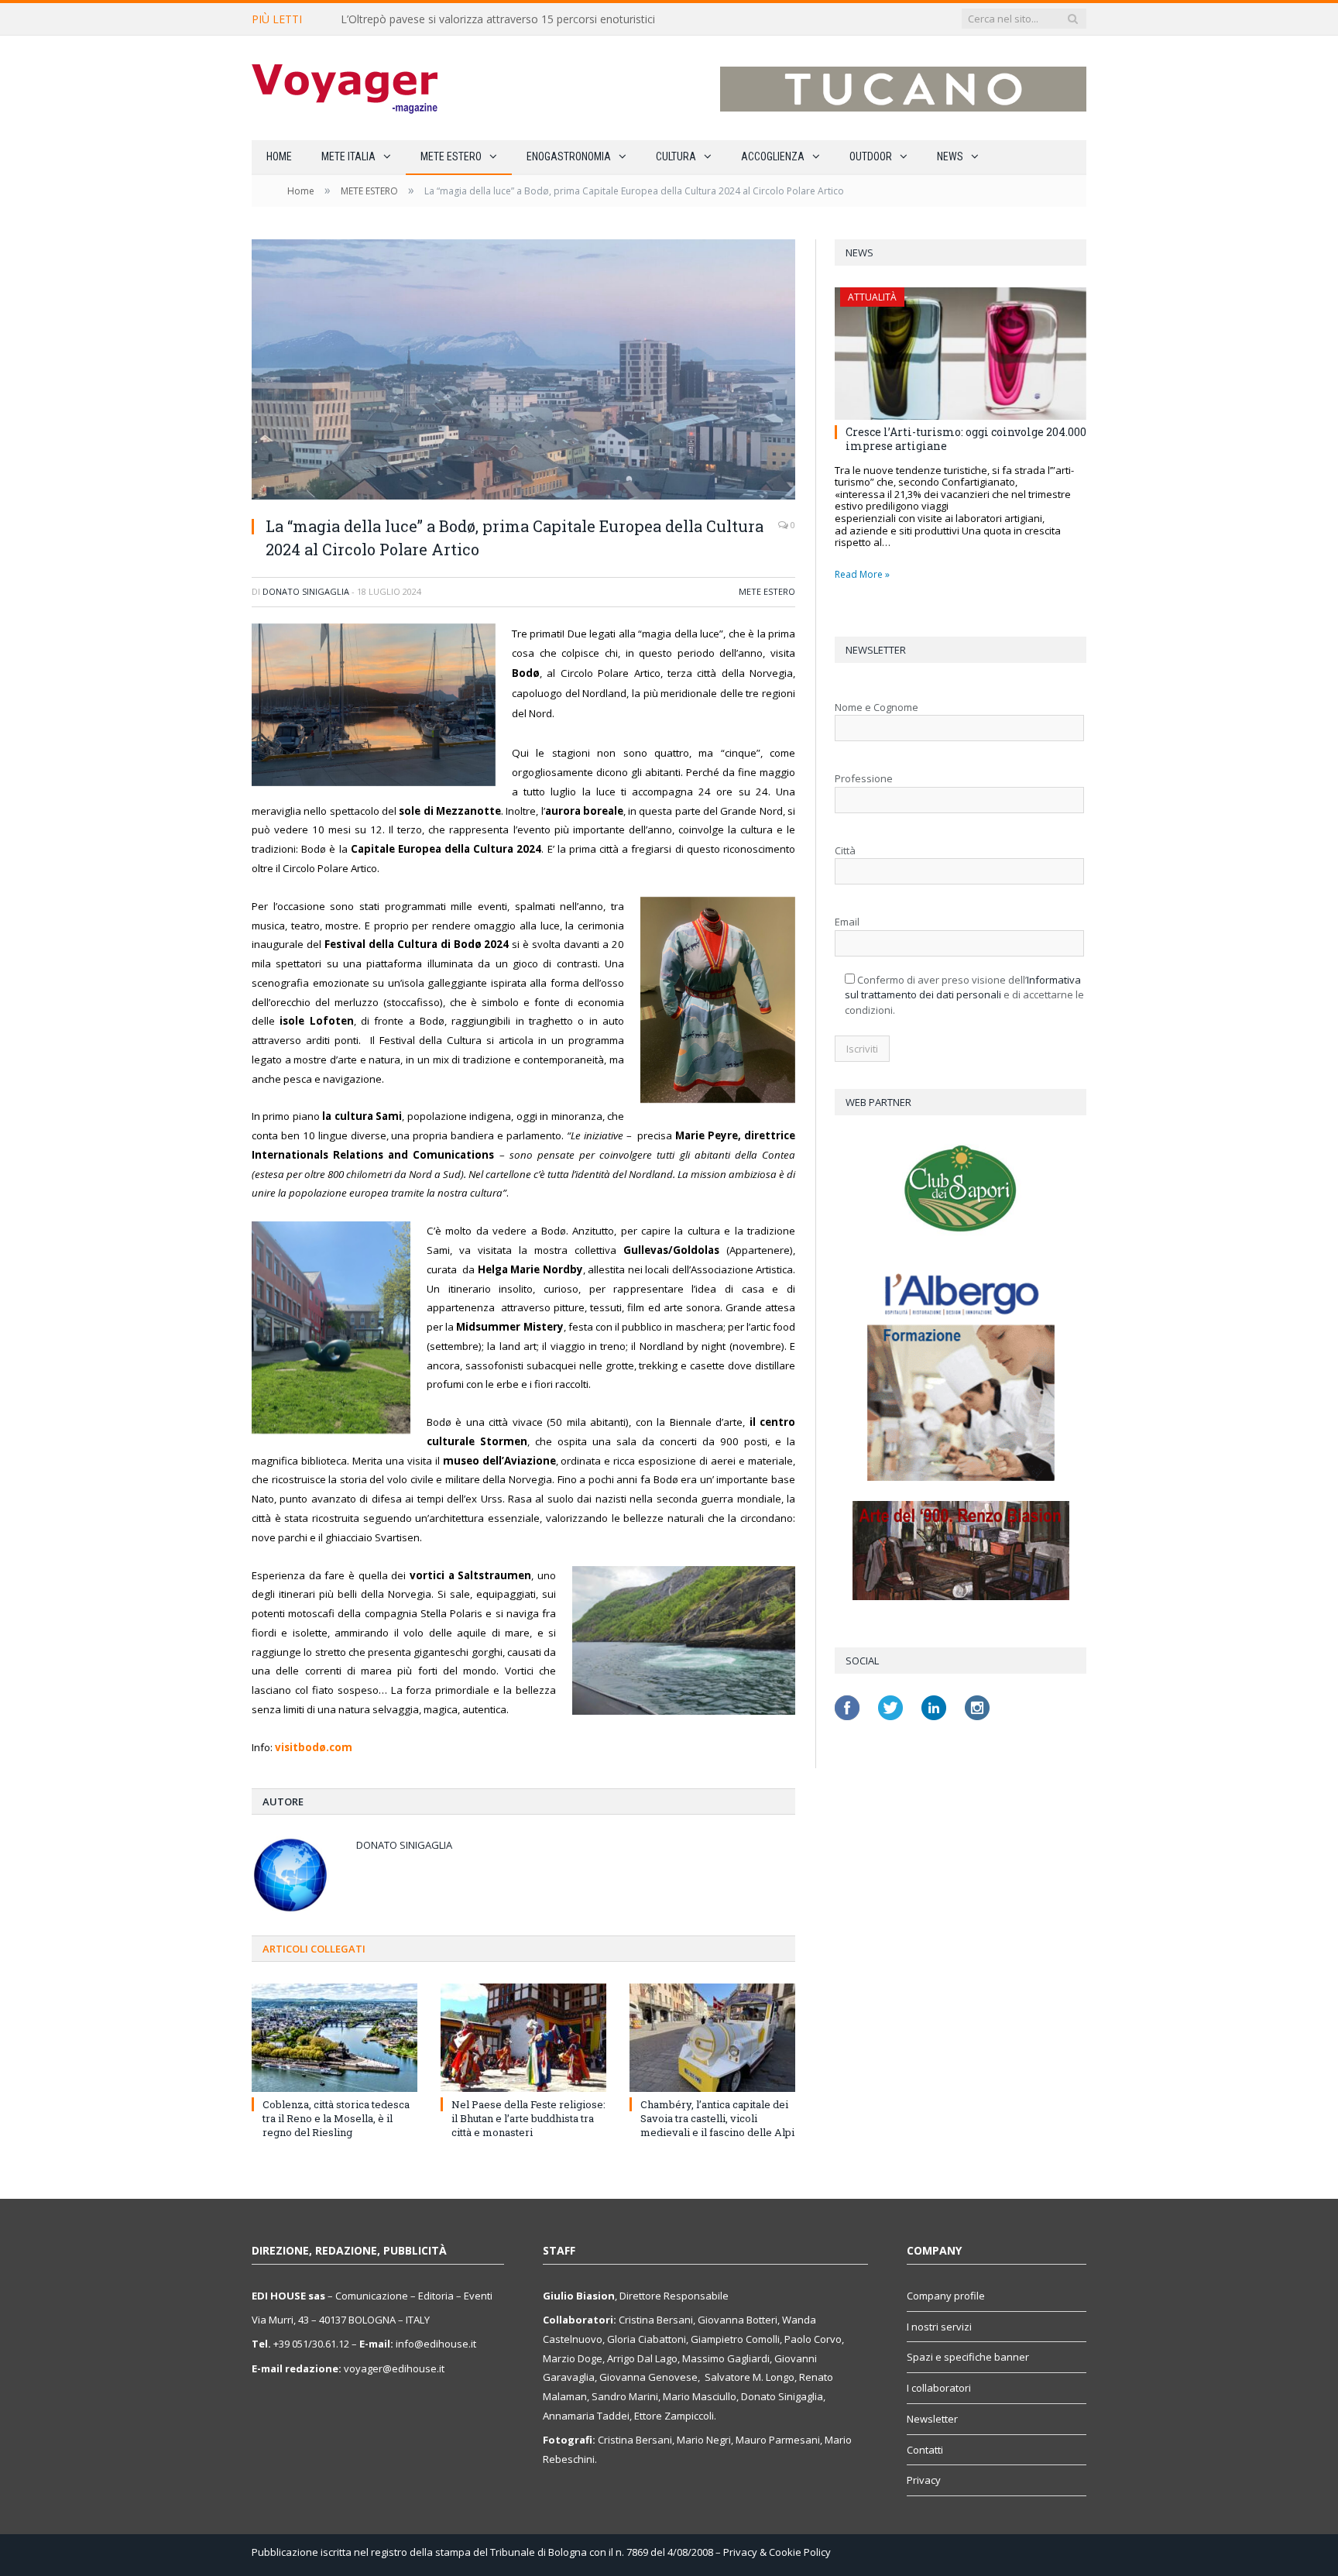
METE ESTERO (451, 156)
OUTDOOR (871, 156)
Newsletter (932, 2419)
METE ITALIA (348, 156)
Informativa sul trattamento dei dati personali (963, 987)
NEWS (950, 156)
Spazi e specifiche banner (968, 2357)
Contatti (925, 2450)
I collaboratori (939, 2388)
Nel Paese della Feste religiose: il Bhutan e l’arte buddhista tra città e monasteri (528, 2118)
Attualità (872, 297)
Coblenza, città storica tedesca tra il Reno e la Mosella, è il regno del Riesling (336, 2118)
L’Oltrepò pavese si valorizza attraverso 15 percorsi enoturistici (498, 19)
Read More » (862, 574)
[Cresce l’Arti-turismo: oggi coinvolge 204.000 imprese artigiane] (961, 354)
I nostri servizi (939, 2327)
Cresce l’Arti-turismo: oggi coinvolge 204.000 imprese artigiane (966, 439)
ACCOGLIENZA (773, 156)
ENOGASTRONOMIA (569, 156)
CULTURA (676, 156)
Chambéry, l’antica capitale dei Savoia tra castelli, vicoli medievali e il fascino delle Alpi (717, 2118)
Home (279, 156)
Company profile (946, 2296)
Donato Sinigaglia (306, 591)
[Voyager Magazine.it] (345, 88)
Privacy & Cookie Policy (777, 2552)
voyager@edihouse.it (394, 2368)
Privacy (924, 2480)
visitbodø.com (314, 1747)
